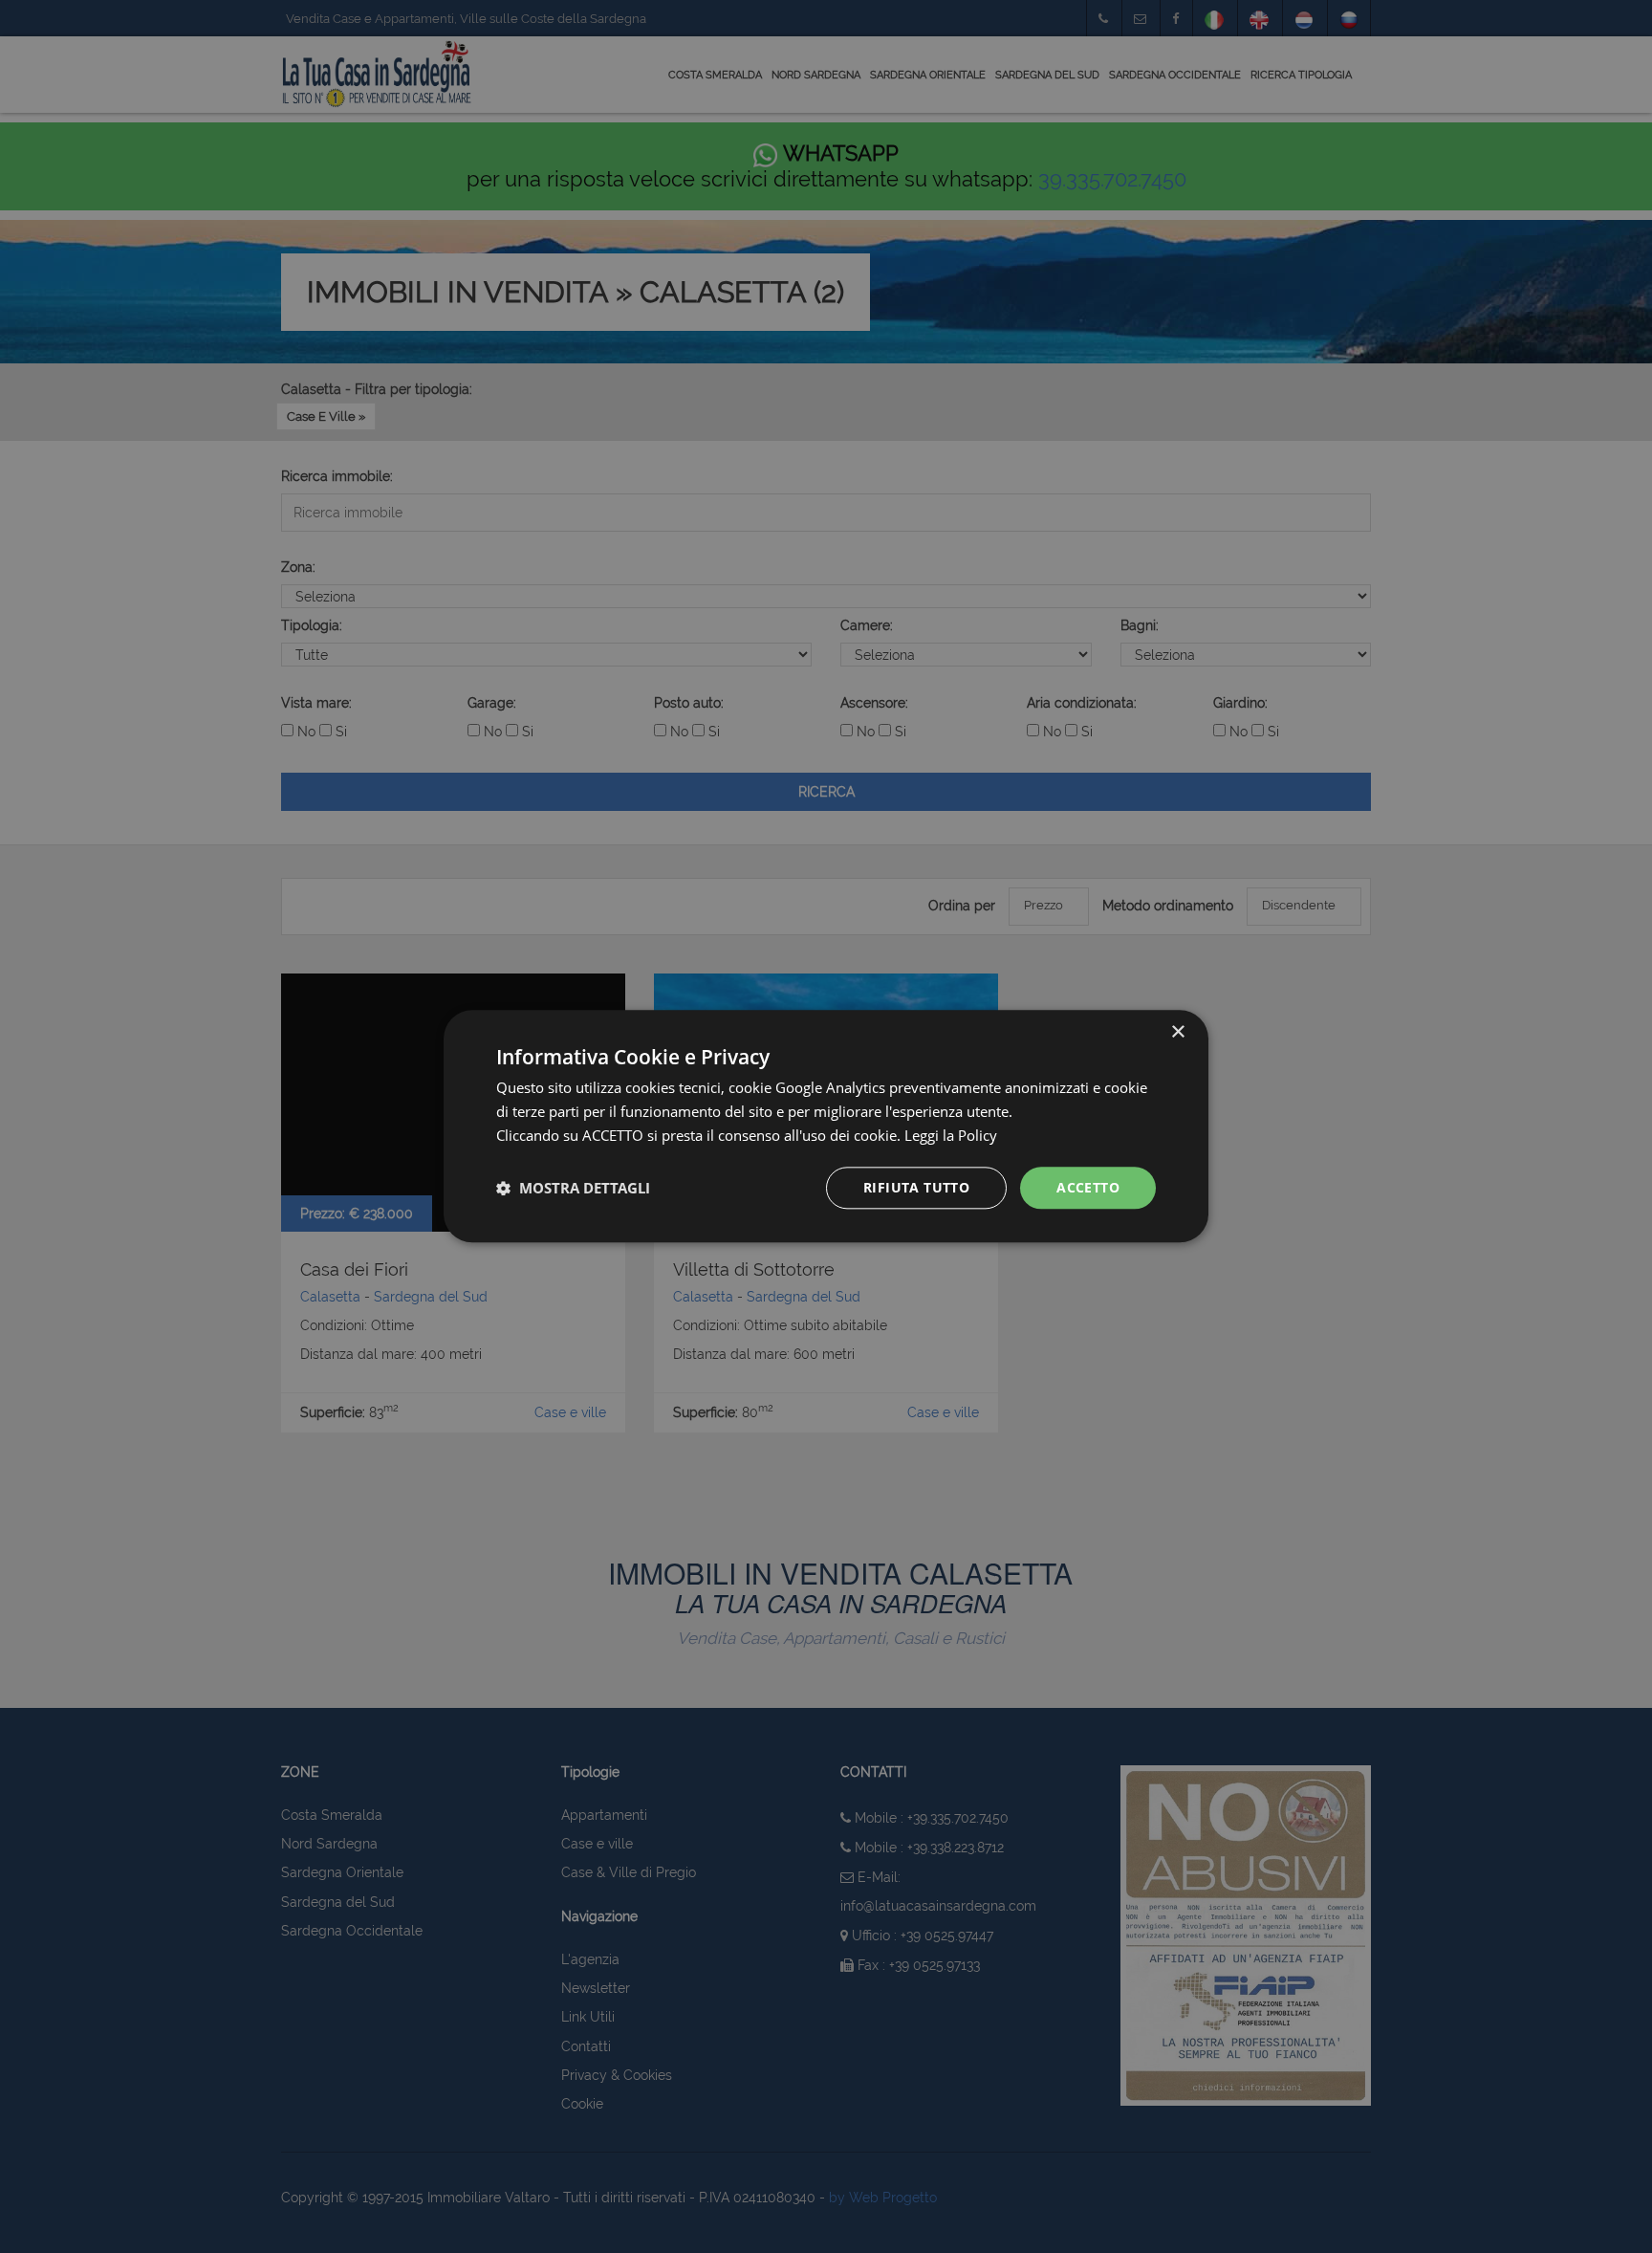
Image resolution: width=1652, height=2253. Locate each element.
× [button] (1177, 1032)
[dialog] (826, 1126)
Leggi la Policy (951, 1135)
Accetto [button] (1088, 1187)
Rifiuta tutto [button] (916, 1187)
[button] (573, 1188)
